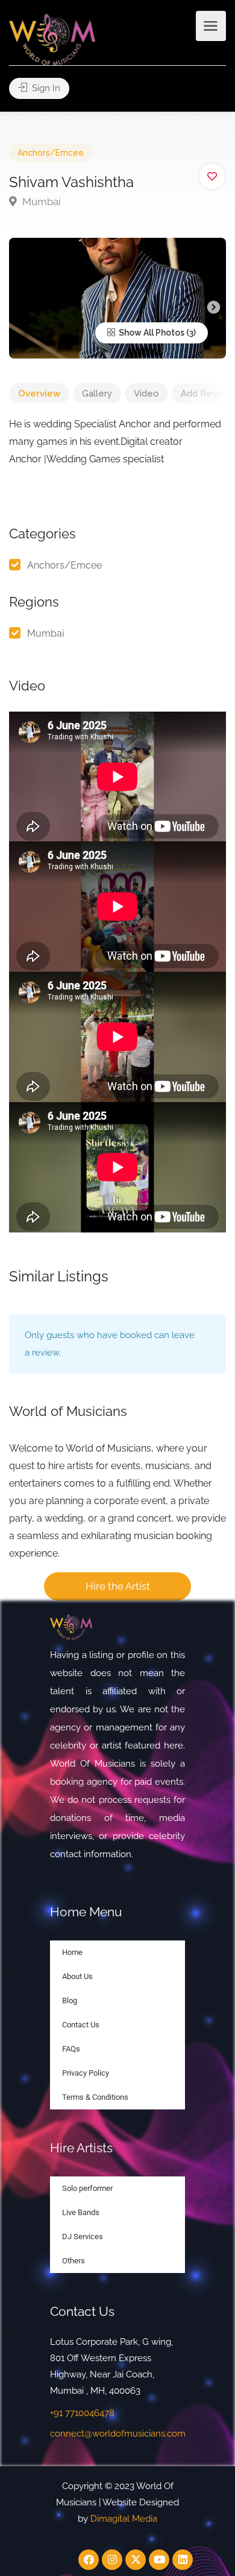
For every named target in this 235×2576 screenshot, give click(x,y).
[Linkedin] (183, 2560)
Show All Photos (151, 333)
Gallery (97, 394)
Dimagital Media (124, 2519)
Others (74, 2261)
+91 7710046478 (82, 2413)
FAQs (71, 2049)
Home (72, 1952)
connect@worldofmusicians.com (118, 2434)
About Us (77, 1976)
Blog (70, 2001)
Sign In (45, 88)
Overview (39, 394)
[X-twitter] (136, 2560)
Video (146, 394)
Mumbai (40, 202)
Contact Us (81, 2025)
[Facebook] (89, 2560)
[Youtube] (159, 2560)
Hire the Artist (118, 1586)
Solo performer (87, 2188)
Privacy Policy (86, 2073)
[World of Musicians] (52, 39)
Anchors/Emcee (51, 153)
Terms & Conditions (95, 2097)
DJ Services (83, 2236)
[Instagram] (112, 2560)
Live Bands (81, 2212)
